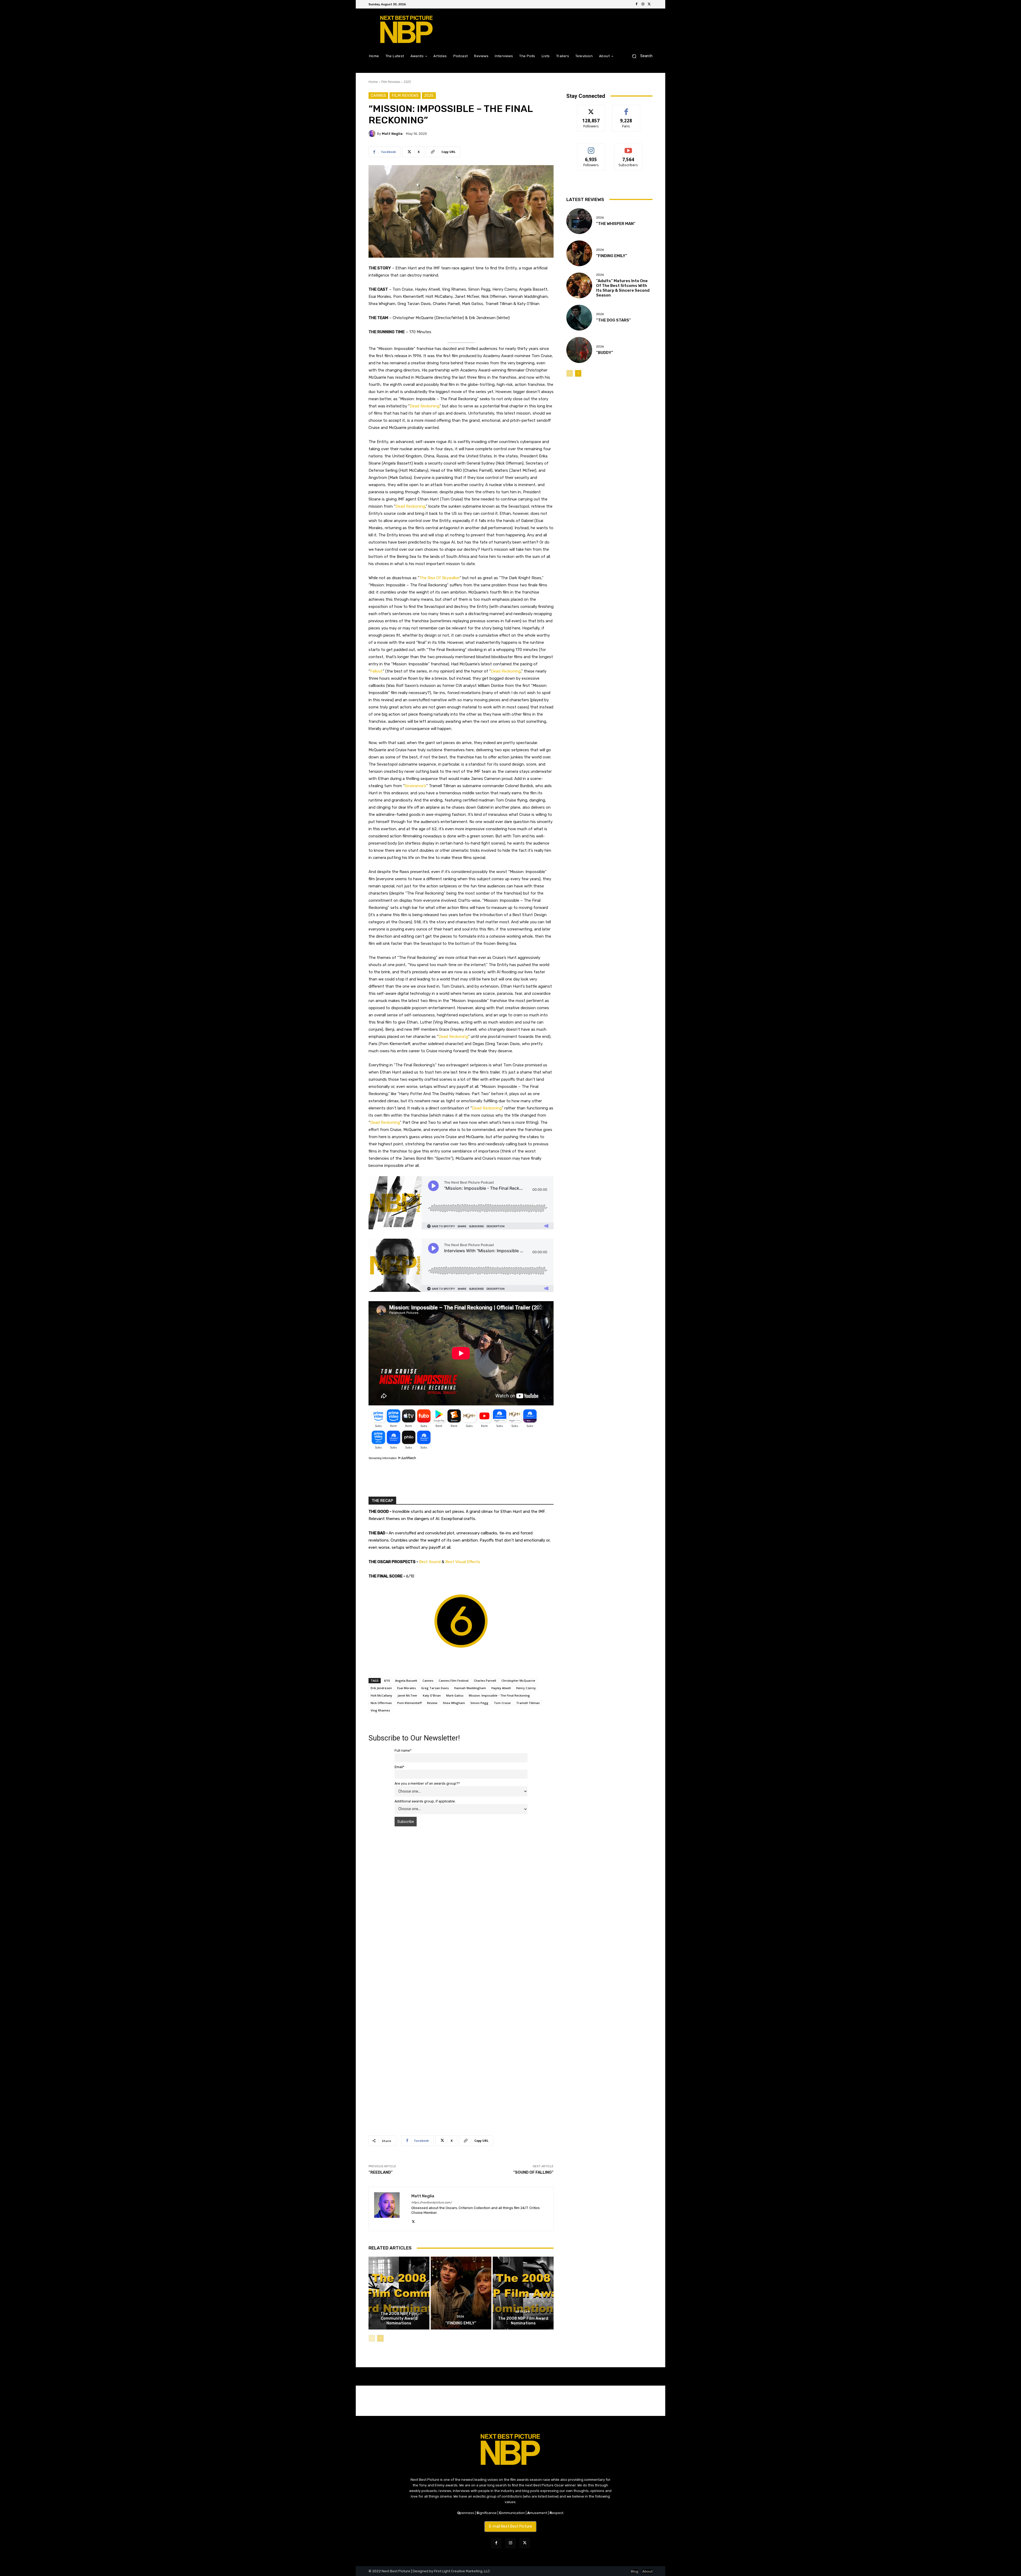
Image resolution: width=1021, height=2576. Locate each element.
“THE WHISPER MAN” (616, 224)
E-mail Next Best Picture (510, 2526)
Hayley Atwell (501, 1688)
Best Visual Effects (463, 1562)
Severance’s (415, 786)
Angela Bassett (406, 1681)
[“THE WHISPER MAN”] (579, 221)
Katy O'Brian (432, 1695)
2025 (407, 82)
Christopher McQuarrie (518, 1681)
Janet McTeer (407, 1695)
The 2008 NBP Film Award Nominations (523, 2321)
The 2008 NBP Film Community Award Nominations (399, 2318)
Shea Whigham (454, 1703)
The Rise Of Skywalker (440, 578)
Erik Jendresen (381, 1688)
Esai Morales (407, 1688)
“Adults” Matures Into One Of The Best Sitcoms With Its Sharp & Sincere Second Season (623, 288)
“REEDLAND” (381, 2172)
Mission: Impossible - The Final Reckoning (499, 1695)
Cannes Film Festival (454, 1681)
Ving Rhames (380, 1710)
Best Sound (430, 1562)
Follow (591, 109)
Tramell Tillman (528, 1703)
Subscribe (628, 148)
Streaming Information (383, 1458)
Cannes (378, 95)
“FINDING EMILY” (461, 2323)
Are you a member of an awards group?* (427, 1783)
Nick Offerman (381, 1703)
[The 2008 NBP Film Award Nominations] (523, 2293)
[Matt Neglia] (373, 133)
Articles (398, 2307)
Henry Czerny (526, 1688)
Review (432, 1703)
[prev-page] (372, 2338)
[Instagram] (643, 4)
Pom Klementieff (409, 1703)
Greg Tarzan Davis (435, 1688)
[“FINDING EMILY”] (461, 2293)
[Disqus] (461, 1906)
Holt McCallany (381, 1695)
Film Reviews (391, 82)
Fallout (376, 671)
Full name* (403, 1750)
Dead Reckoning (425, 406)
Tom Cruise (502, 1703)
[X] (649, 4)
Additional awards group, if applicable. (425, 1801)
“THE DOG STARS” (614, 320)
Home (373, 82)
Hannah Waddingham (470, 1688)
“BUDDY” (605, 353)
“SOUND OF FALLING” (533, 2172)
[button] (640, 56)
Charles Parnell (485, 1681)
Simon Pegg (479, 1703)
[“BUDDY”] (579, 350)
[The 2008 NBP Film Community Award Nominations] (399, 2293)
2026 (460, 2317)
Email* (399, 1767)
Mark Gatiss (455, 1695)
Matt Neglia (392, 134)
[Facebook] (637, 4)
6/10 (387, 1681)
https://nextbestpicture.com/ (432, 2203)
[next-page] (380, 2338)
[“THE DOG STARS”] (579, 318)
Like (626, 109)
